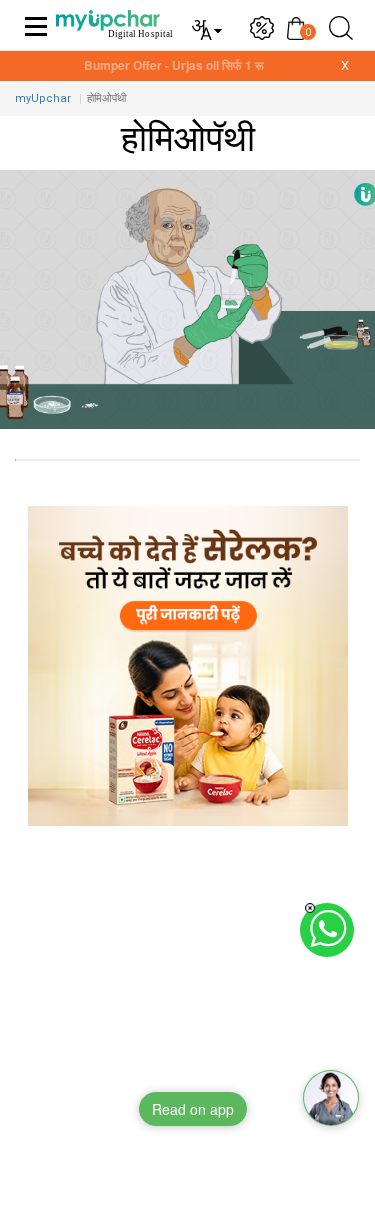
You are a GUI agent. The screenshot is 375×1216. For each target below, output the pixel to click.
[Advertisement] (187, 1028)
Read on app (193, 1109)
